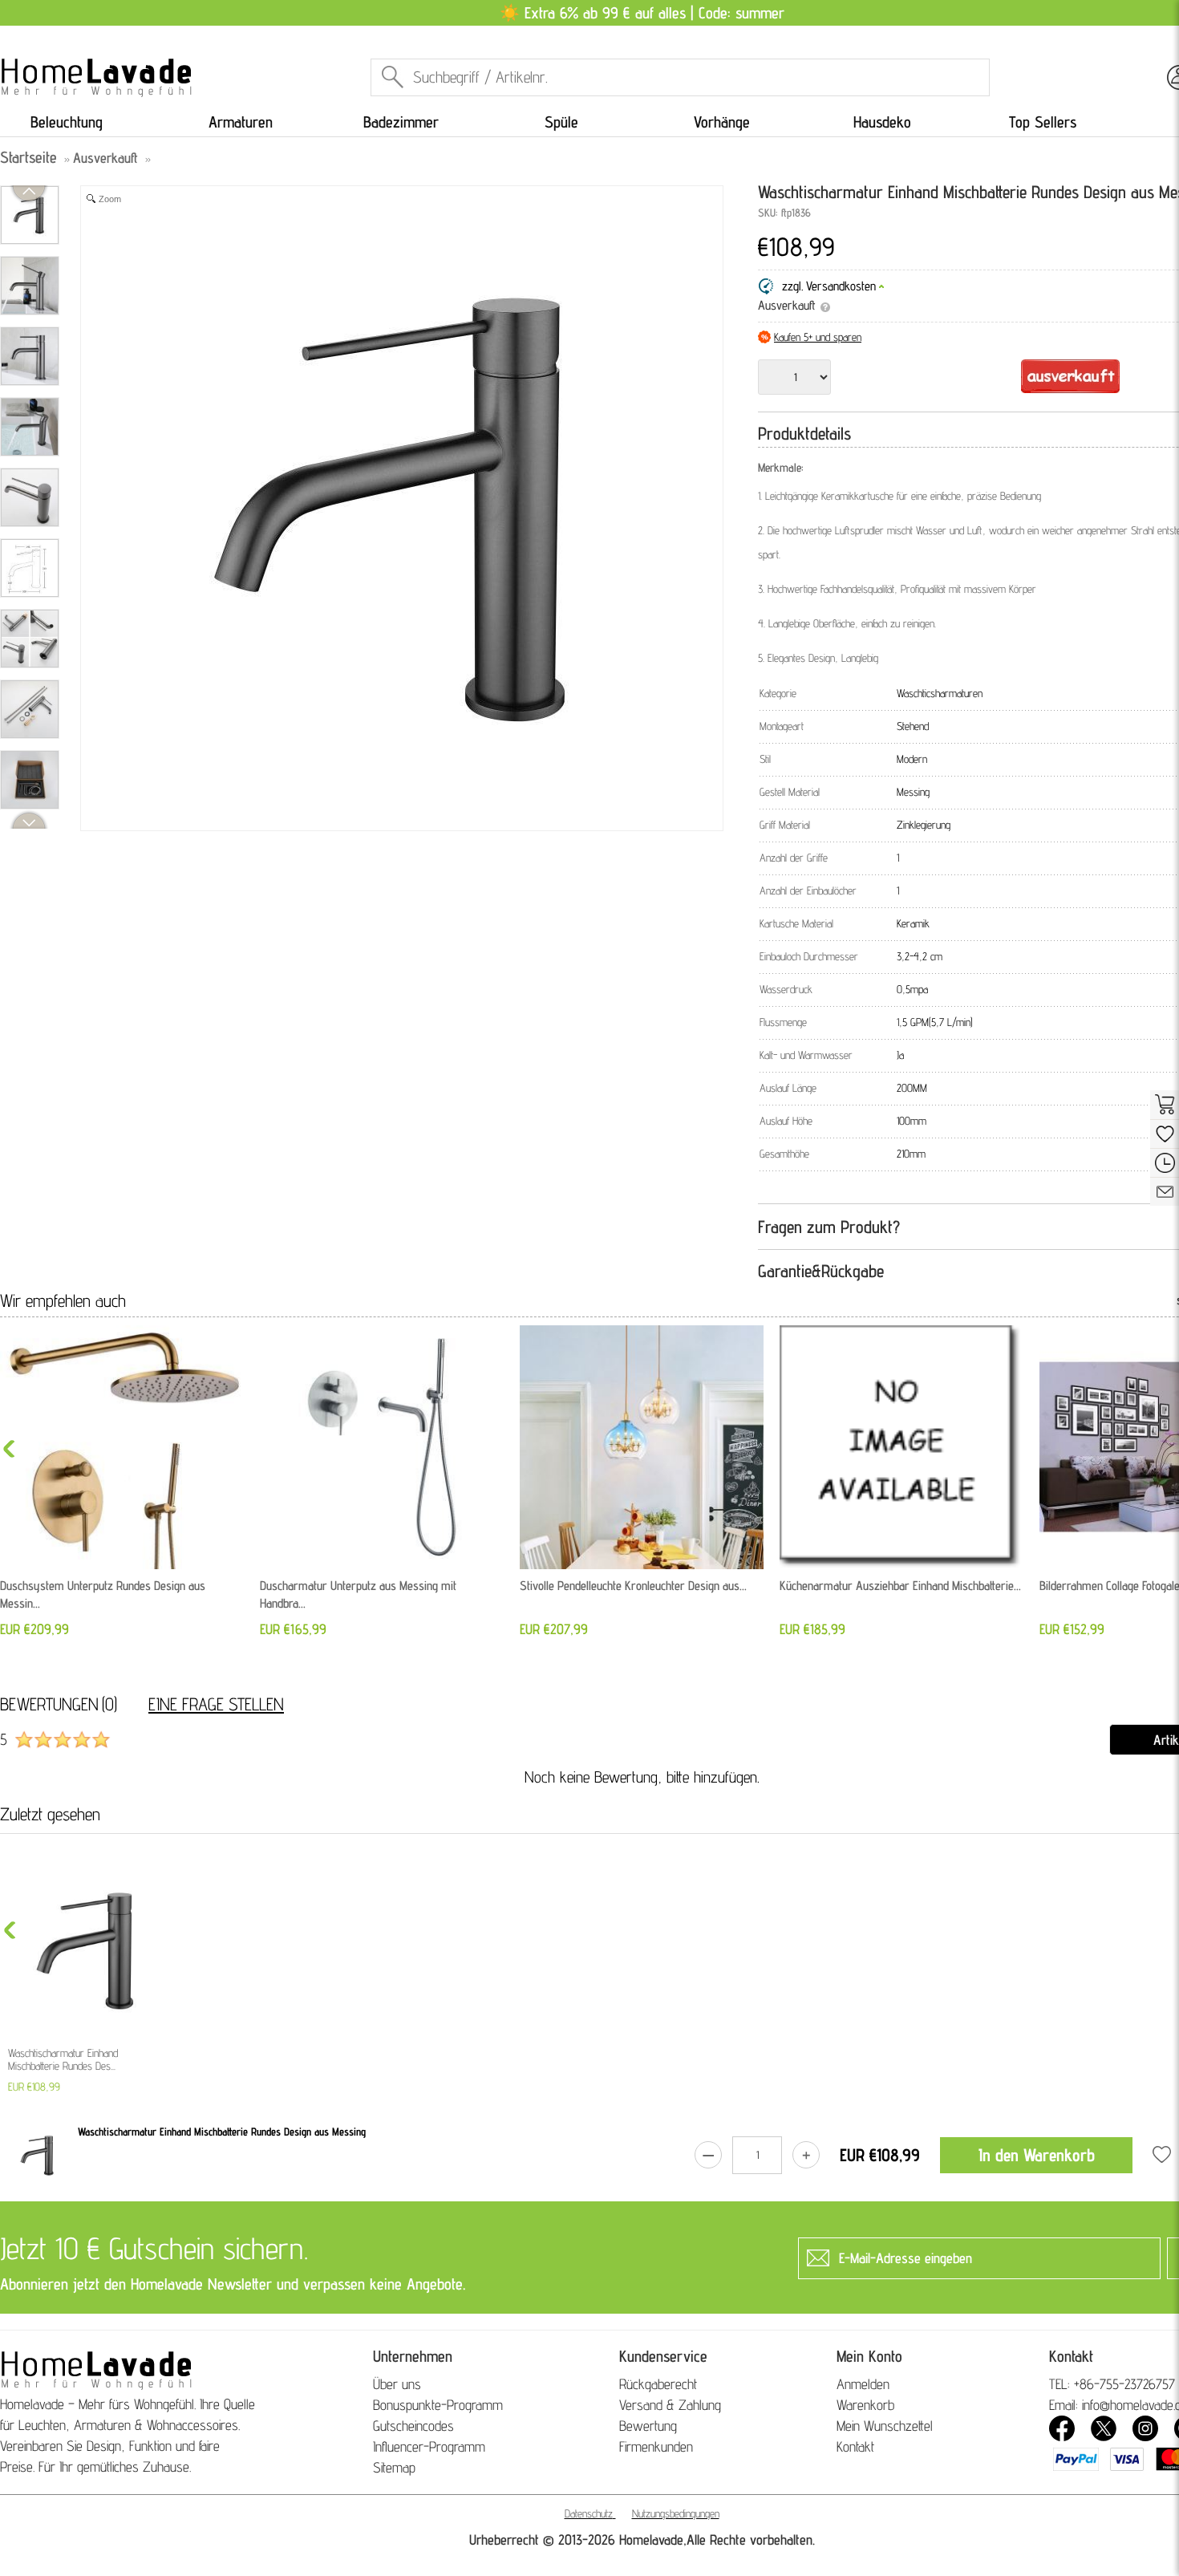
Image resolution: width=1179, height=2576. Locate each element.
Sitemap (394, 2467)
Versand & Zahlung (670, 2405)
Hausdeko (882, 122)
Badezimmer (401, 122)
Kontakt (855, 2446)
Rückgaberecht (658, 2384)
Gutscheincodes (413, 2426)
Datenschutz (589, 2513)
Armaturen (241, 122)
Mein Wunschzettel (885, 2426)
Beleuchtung (67, 122)
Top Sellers (1043, 122)
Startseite (28, 157)
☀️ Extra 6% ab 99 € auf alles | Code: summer (642, 13)
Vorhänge (722, 122)
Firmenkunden (656, 2446)
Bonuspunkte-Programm (438, 2405)
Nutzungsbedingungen (676, 2513)
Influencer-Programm (429, 2446)
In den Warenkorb (1037, 2155)
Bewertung (648, 2426)
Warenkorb (865, 2405)
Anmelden (863, 2384)
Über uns (397, 2384)
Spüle (561, 122)
